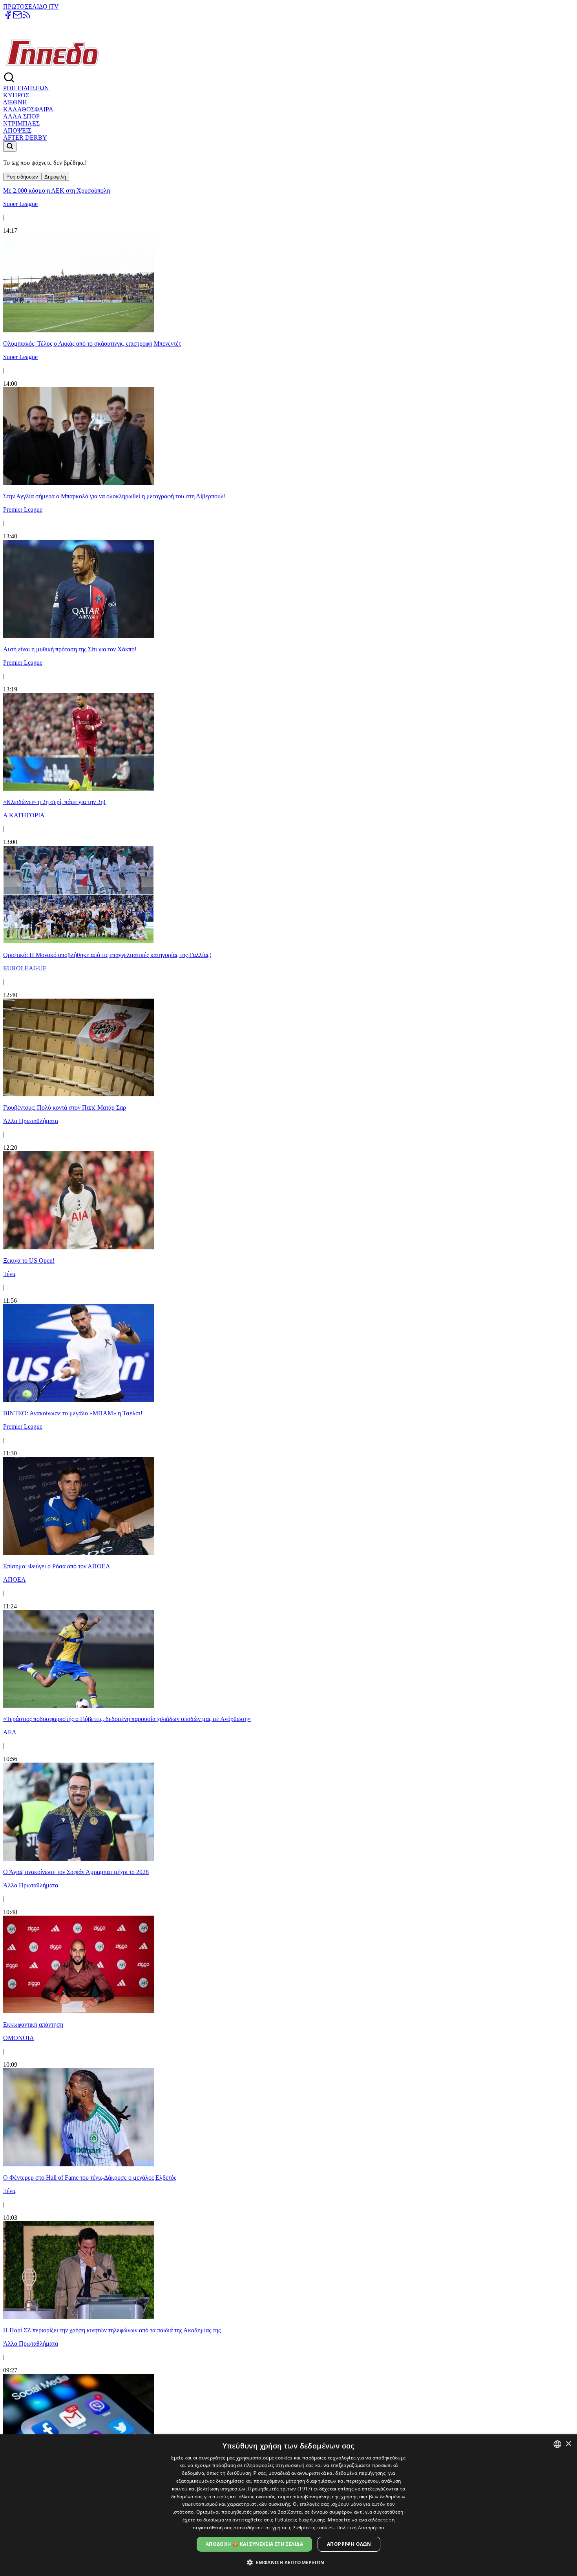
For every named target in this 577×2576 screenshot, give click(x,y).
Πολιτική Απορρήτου (360, 2528)
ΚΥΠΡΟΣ (16, 95)
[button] (289, 2562)
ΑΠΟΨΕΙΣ (17, 130)
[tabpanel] (288, 1327)
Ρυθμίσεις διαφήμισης (300, 2520)
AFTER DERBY (25, 138)
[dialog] (288, 2505)
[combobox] (557, 2444)
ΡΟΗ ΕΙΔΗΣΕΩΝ (26, 88)
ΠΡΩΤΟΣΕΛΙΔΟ (26, 6)
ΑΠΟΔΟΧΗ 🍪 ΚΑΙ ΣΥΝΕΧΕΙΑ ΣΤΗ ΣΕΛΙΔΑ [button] (254, 2544)
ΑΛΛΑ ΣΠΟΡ (21, 116)
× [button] (568, 2444)
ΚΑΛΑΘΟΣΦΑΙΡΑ (28, 109)
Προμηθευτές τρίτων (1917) (280, 2489)
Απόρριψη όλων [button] (349, 2544)
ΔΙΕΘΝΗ (15, 102)
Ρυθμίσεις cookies (313, 2528)
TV (55, 6)
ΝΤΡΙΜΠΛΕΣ (21, 123)
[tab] (22, 177)
